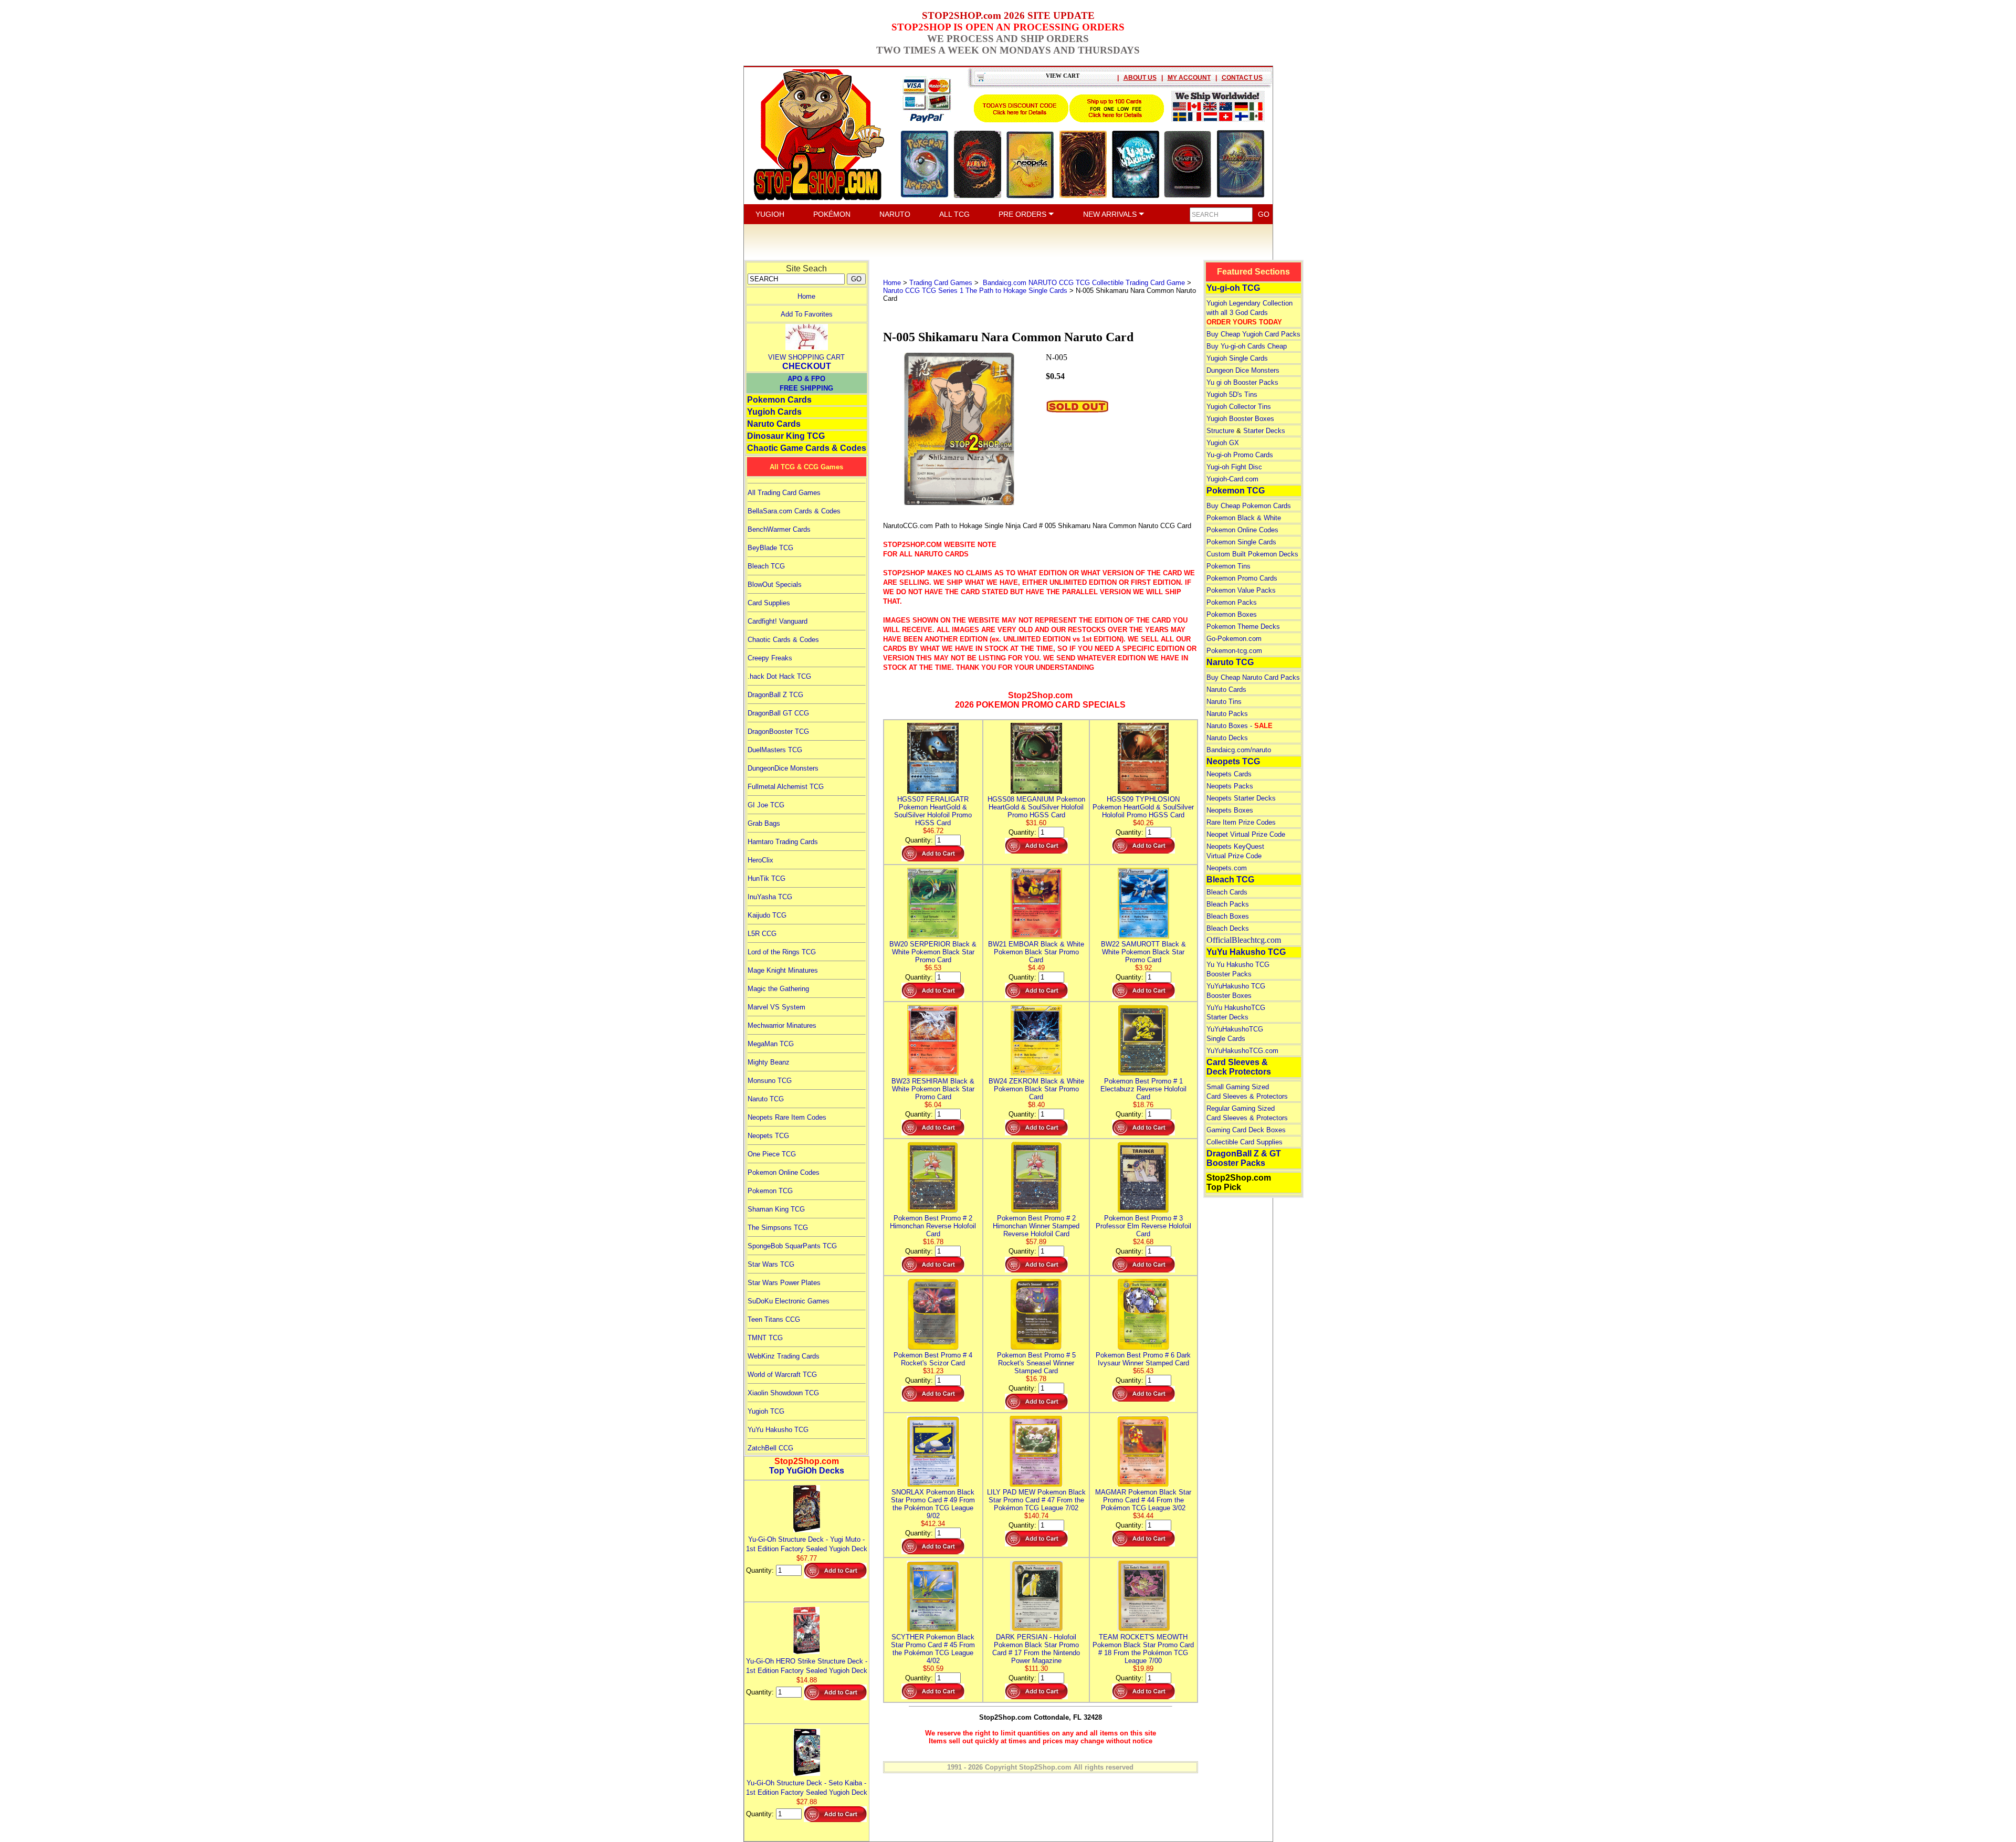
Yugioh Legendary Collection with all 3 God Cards (1249, 313)
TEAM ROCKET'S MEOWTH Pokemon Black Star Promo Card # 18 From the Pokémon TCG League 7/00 (1143, 1649)
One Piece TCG (772, 1154)
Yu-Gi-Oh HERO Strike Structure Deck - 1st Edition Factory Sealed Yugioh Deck (807, 1666)
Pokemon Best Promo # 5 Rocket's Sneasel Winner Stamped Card (1036, 1363)
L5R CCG (762, 934)
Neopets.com (1227, 868)
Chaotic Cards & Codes (783, 640)
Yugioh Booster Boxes (1240, 419)
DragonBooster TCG (778, 731)
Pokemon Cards (779, 400)
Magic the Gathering (778, 989)
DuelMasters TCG (775, 750)
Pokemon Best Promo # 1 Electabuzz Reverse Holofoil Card (1143, 1089)
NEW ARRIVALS (1111, 214)
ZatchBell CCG (770, 1448)
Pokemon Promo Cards (1242, 578)
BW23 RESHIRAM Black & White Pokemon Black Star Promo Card (933, 1089)
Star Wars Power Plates (784, 1283)
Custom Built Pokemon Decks (1252, 554)
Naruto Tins (1224, 702)
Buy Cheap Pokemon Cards (1249, 506)
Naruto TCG (766, 1099)
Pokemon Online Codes (784, 1172)
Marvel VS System (776, 1007)
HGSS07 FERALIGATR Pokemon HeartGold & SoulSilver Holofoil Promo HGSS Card (933, 811)
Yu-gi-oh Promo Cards (1240, 455)
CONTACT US (1242, 78)
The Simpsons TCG (778, 1228)
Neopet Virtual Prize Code (1246, 834)
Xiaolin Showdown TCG (783, 1393)
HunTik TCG (766, 878)
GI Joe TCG (766, 805)
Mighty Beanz (769, 1062)
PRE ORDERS (1023, 214)
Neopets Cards (1229, 774)
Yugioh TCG (766, 1411)
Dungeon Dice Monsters (1243, 370)
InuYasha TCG (770, 897)
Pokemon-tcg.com (1234, 651)
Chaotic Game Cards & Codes (807, 448)
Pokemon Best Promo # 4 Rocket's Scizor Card (933, 1359)
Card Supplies (769, 603)
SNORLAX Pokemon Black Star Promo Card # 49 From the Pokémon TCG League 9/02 (933, 1504)
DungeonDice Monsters (783, 768)
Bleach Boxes (1228, 916)
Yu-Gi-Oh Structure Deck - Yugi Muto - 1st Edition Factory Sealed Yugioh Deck (807, 1544)
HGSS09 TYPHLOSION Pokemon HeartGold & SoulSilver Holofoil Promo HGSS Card (1143, 807)
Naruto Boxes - (1240, 726)
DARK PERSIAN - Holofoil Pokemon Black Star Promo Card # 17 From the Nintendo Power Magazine (1036, 1649)
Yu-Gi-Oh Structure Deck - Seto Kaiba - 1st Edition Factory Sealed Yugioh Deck (807, 1788)
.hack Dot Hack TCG (779, 676)
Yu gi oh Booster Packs (1242, 382)
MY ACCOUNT (1189, 78)
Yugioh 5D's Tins (1232, 394)
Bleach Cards (1227, 892)
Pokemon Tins (1228, 566)
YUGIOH (770, 214)
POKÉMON (832, 214)
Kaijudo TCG (767, 915)
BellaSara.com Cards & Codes (794, 511)
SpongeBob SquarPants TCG (792, 1246)
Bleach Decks (1228, 928)
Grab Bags (764, 823)
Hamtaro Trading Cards (783, 842)
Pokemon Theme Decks (1243, 627)
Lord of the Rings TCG (782, 952)
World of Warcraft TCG (782, 1375)
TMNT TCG (765, 1338)
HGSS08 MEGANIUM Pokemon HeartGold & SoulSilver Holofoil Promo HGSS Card (1036, 807)
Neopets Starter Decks (1241, 798)
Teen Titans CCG (774, 1319)
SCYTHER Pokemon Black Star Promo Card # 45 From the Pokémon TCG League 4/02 (933, 1649)
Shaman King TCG (776, 1209)
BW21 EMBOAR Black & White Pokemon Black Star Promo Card (1036, 952)
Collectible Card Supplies (1245, 1142)
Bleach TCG (766, 566)
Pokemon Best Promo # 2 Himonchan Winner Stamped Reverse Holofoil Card (1036, 1226)
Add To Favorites (807, 314)
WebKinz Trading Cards (784, 1356)
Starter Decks (1264, 431)
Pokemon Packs (1232, 602)
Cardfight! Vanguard (778, 621)
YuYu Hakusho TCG (778, 1430)
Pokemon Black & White (1244, 518)
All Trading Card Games (784, 493)
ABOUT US (1140, 78)
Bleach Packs (1228, 904)
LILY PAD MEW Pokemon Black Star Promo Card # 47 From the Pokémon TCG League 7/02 (1036, 1500)
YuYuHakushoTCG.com (1242, 1051)
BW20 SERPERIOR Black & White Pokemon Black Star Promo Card (933, 952)
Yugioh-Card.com (1232, 479)
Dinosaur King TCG (786, 436)
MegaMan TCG (771, 1044)
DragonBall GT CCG (778, 713)
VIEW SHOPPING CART (806, 357)
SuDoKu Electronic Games (789, 1301)
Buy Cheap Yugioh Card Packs (1253, 334)
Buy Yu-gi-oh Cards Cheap (1247, 346)
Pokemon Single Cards (1241, 542)
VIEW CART (1063, 76)
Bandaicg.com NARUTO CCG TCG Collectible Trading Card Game (1083, 283)
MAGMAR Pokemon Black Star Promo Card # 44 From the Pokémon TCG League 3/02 (1143, 1500)
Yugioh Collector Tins (1239, 407)
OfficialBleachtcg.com (1244, 940)
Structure (1220, 431)
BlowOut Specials (775, 585)
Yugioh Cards (774, 412)
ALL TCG (954, 214)
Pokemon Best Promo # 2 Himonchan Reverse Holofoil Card (933, 1226)
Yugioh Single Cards (1237, 358)
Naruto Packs (1227, 714)
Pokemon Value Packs (1241, 590)
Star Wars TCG (771, 1264)
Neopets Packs (1230, 786)
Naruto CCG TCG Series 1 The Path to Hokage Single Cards (975, 291)
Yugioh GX (1223, 443)
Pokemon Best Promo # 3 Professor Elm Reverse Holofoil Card (1143, 1226)
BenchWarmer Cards (779, 529)
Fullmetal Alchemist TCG (786, 787)
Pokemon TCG (770, 1191)
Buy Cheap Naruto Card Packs (1253, 677)
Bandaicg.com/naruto (1239, 750)
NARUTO (895, 214)
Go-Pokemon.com (1234, 639)
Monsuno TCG (770, 1081)
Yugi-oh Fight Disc (1234, 467)
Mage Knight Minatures (783, 970)
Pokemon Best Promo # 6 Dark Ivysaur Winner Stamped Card (1143, 1359)
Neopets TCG (768, 1136)
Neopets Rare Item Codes (787, 1117)
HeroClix (760, 860)
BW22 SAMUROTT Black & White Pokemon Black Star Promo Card (1143, 952)
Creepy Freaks (770, 658)
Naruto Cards (774, 424)
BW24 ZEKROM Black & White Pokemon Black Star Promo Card (1036, 1089)
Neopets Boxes (1230, 810)
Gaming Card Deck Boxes (1246, 1130)
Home (806, 296)
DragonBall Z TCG (775, 695)
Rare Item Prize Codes (1241, 822)
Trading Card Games (941, 283)
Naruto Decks (1227, 738)
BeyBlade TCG (770, 548)
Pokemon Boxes (1232, 614)
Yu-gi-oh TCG (1233, 288)
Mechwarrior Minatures (782, 1025)
